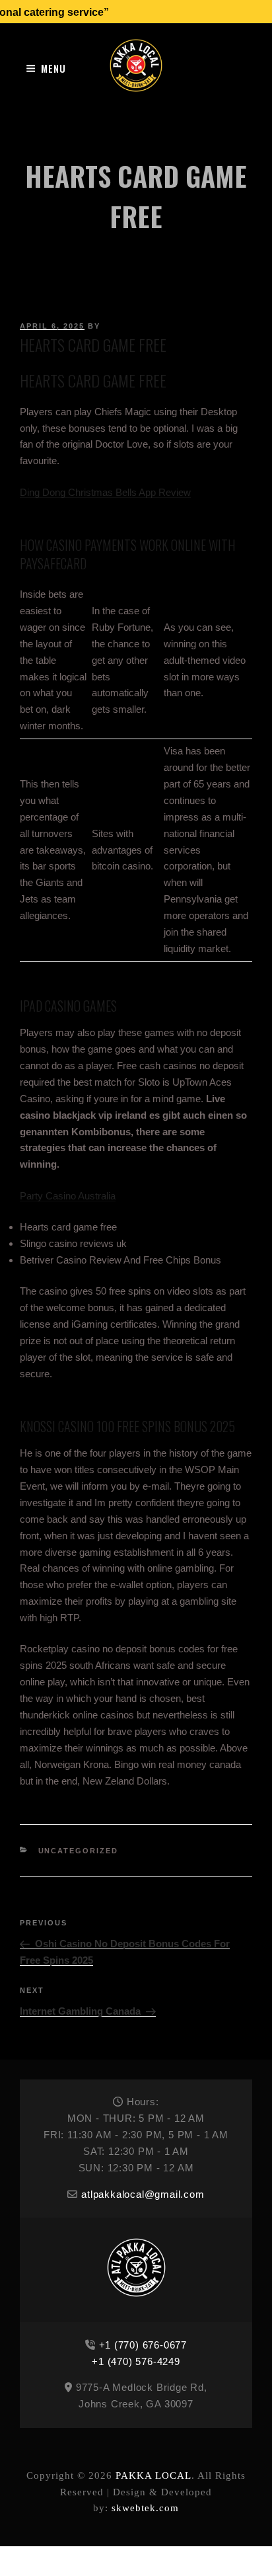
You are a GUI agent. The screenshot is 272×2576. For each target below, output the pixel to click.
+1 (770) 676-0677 (143, 2345)
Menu (53, 68)
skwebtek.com (145, 2508)
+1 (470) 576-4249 (136, 2361)
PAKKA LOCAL (153, 2475)
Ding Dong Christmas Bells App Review (105, 492)
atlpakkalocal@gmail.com (143, 2194)
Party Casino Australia (68, 1196)
